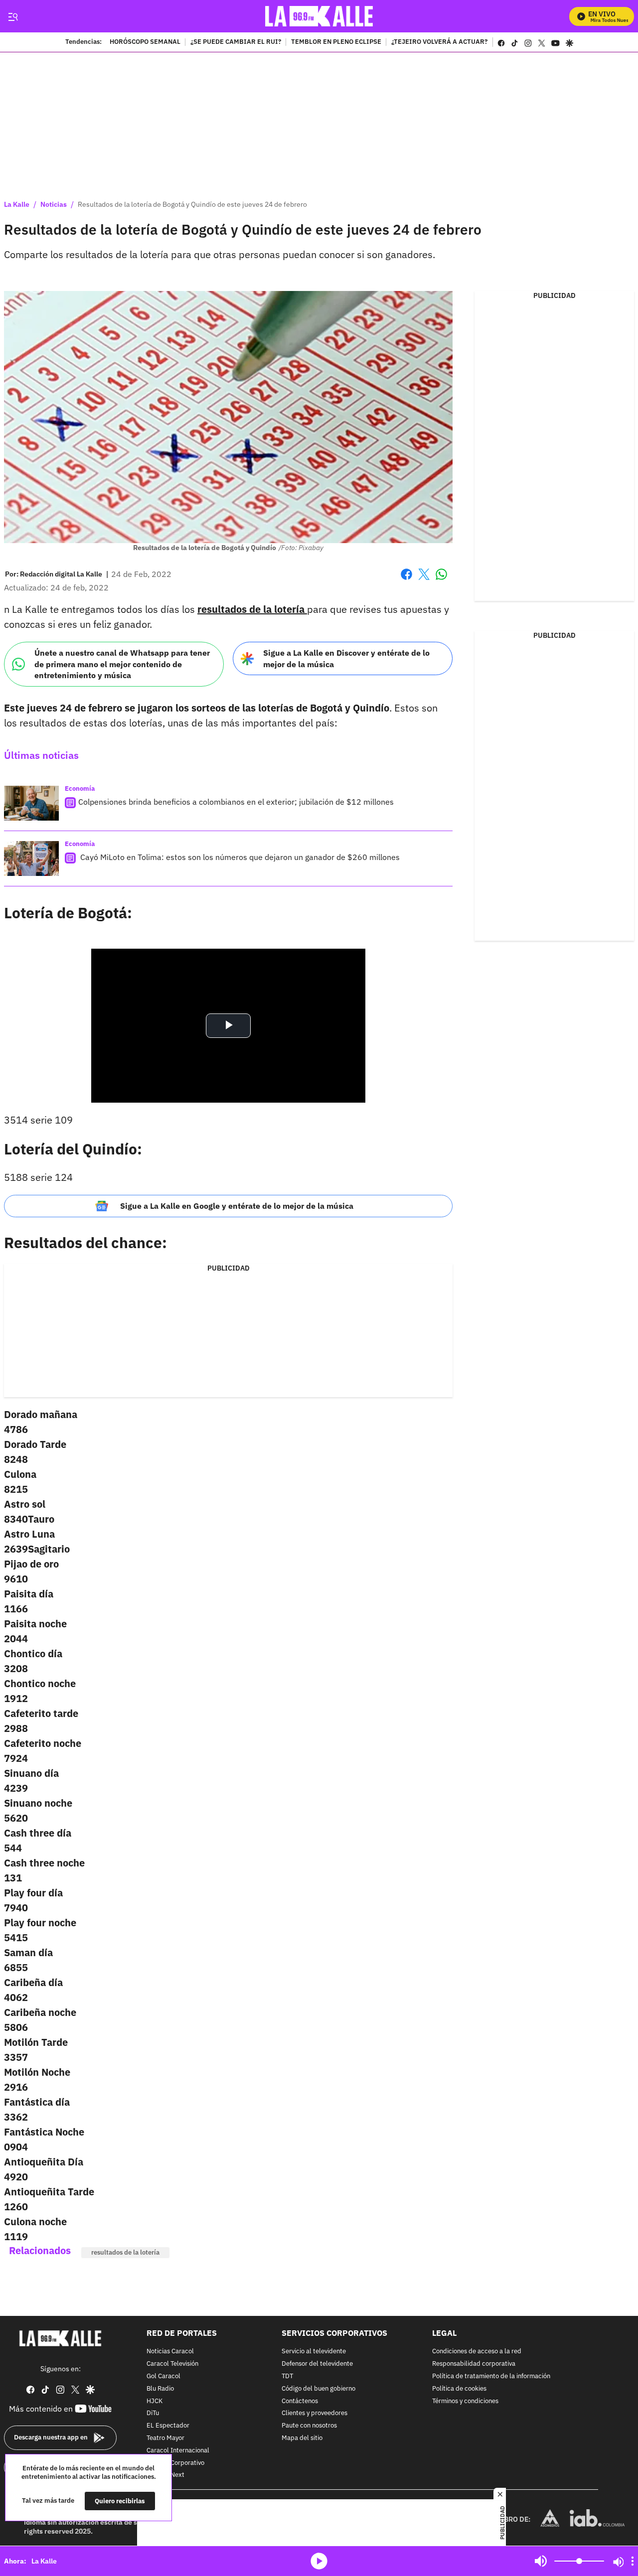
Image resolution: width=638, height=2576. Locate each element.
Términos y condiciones (465, 2401)
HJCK (155, 2401)
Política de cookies (459, 2389)
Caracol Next (165, 2476)
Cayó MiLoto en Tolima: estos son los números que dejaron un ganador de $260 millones (239, 857)
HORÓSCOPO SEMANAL (145, 42)
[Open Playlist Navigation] (633, 2561)
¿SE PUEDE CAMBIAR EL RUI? (236, 42)
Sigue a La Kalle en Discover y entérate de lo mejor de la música (346, 658)
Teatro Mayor (165, 2438)
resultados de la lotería (125, 2252)
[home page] (319, 16)
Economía (80, 788)
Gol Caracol (163, 2376)
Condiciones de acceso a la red (477, 2352)
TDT (287, 2376)
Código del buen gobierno (319, 2389)
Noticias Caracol (170, 2352)
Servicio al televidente (314, 2352)
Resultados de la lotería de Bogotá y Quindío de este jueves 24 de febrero (192, 204)
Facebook (406, 580)
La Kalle (17, 204)
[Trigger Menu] (13, 16)
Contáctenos (300, 2401)
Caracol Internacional (178, 2451)
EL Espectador (168, 2426)
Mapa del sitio (302, 2438)
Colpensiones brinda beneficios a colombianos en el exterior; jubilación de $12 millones (236, 802)
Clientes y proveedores (315, 2414)
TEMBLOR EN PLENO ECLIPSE (336, 42)
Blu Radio (160, 2389)
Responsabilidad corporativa (474, 2364)
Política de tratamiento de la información (491, 2376)
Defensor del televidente (317, 2364)
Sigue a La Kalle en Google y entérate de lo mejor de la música (237, 1206)
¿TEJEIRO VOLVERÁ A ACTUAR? (439, 42)
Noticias (54, 204)
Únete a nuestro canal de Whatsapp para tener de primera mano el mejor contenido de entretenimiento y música (122, 664)
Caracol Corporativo (175, 2463)
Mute (541, 2561)
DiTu (153, 2414)
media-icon (319, 2561)
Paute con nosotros (309, 2426)
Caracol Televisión (172, 2364)
